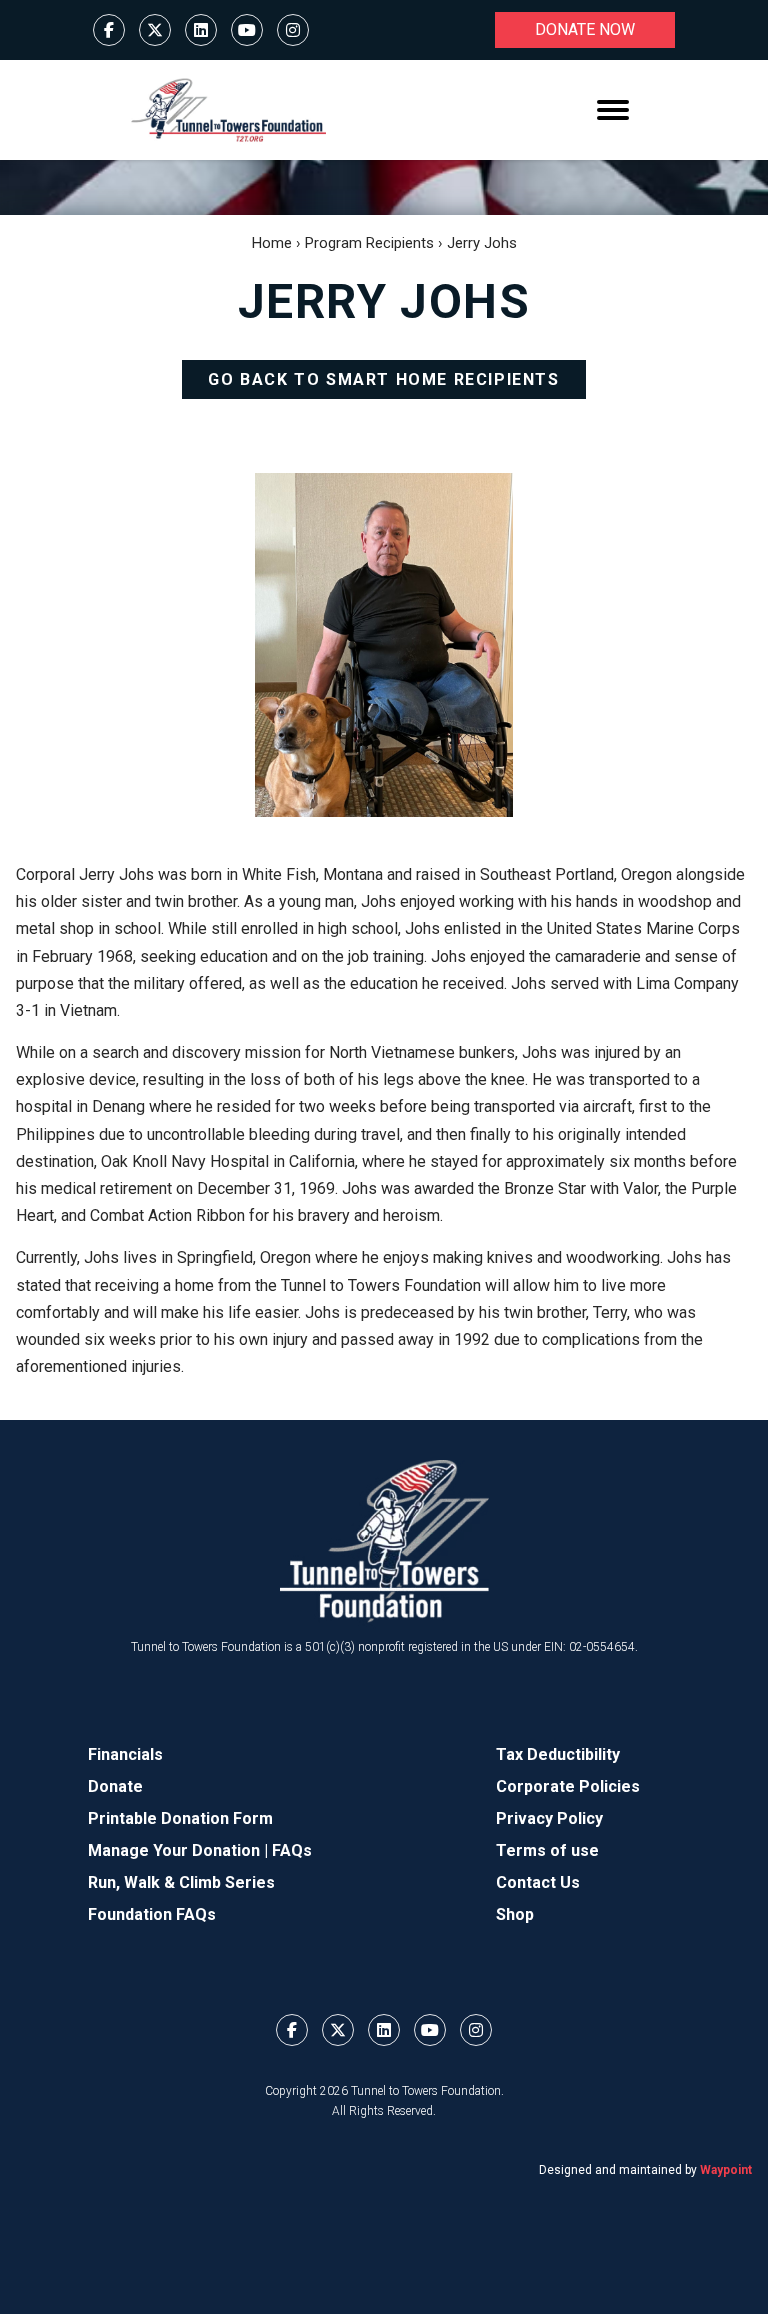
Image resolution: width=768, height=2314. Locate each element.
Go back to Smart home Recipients (383, 379)
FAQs (292, 1850)
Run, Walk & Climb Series (181, 1882)
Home (272, 243)
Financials (125, 1754)
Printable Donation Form (180, 1818)
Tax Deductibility (558, 1754)
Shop (515, 1914)
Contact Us (538, 1882)
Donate (115, 1786)
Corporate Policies (568, 1786)
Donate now (585, 29)
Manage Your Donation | (180, 1850)
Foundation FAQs (152, 1914)
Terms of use (547, 1850)
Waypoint (726, 2170)
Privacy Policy (549, 1818)
